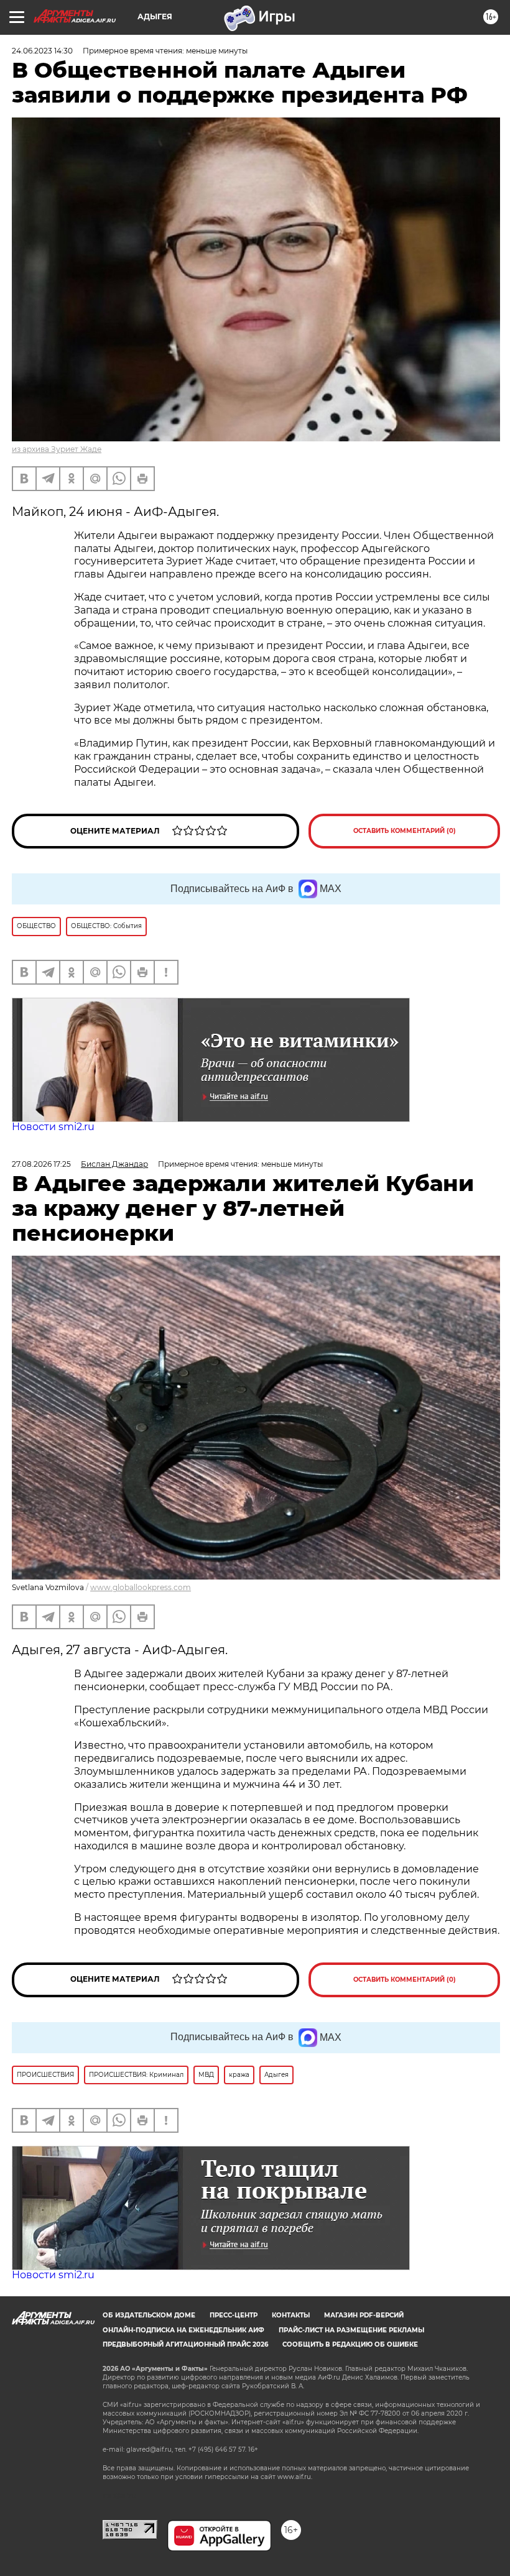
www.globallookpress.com (141, 1587)
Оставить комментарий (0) (405, 831)
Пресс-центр (234, 2315)
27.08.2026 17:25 (41, 1164)
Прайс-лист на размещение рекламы (351, 2330)
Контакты (291, 2315)
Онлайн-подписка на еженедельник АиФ (183, 2330)
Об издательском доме (149, 2315)
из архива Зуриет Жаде (57, 449)
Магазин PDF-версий (364, 2315)
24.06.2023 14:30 (42, 51)
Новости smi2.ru (53, 1127)
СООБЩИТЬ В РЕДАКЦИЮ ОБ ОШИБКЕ (350, 2344)
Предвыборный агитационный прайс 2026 (185, 2344)
